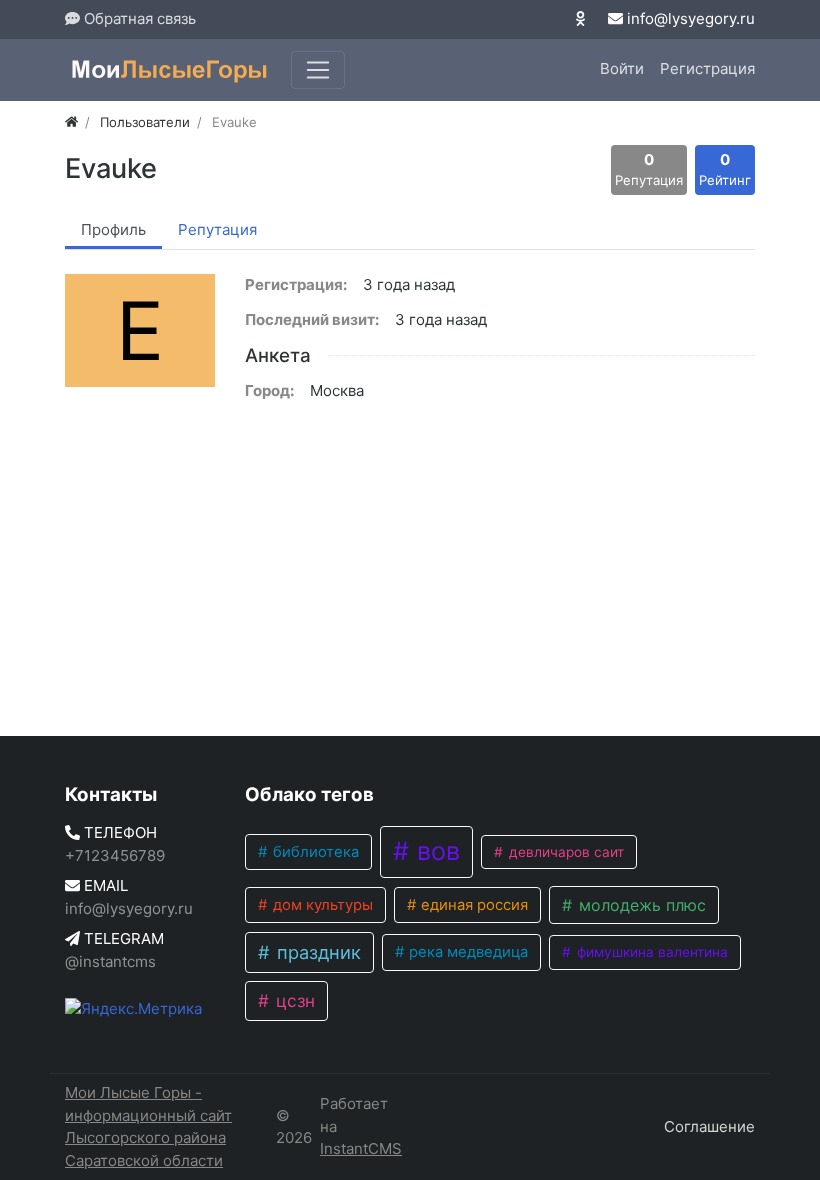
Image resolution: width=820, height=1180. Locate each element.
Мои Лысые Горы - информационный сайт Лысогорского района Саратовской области (148, 1126)
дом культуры (321, 905)
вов (435, 851)
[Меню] (318, 70)
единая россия (472, 905)
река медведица (466, 952)
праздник (316, 952)
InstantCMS (361, 1148)
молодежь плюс (640, 905)
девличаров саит (564, 852)
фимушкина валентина (650, 952)
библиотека (314, 852)
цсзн (293, 1000)
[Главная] (71, 122)
